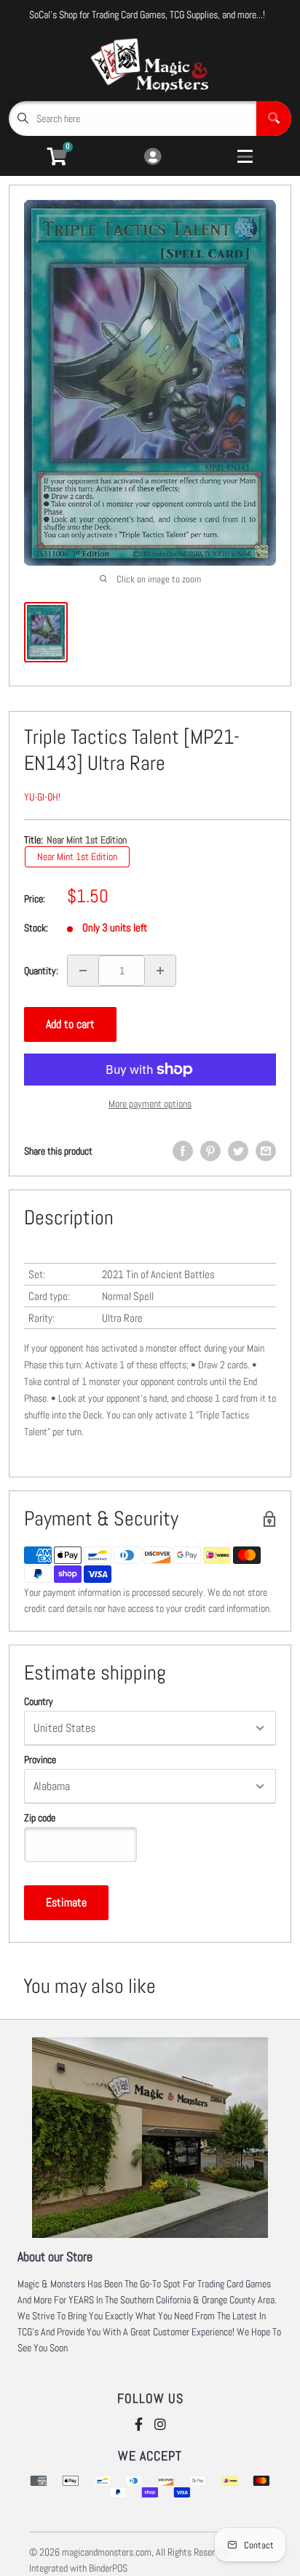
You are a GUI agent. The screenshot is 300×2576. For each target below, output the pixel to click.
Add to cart (70, 1024)
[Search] (274, 119)
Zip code (40, 1818)
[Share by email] (266, 1151)
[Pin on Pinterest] (210, 1151)
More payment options (150, 1104)
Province (40, 1760)
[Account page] (153, 157)
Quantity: (41, 971)
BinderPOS (108, 2568)
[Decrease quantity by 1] (83, 971)
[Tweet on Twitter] (238, 1151)
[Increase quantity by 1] (160, 971)
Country (39, 1701)
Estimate (66, 1902)
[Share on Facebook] (183, 1151)
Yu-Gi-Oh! (42, 797)
